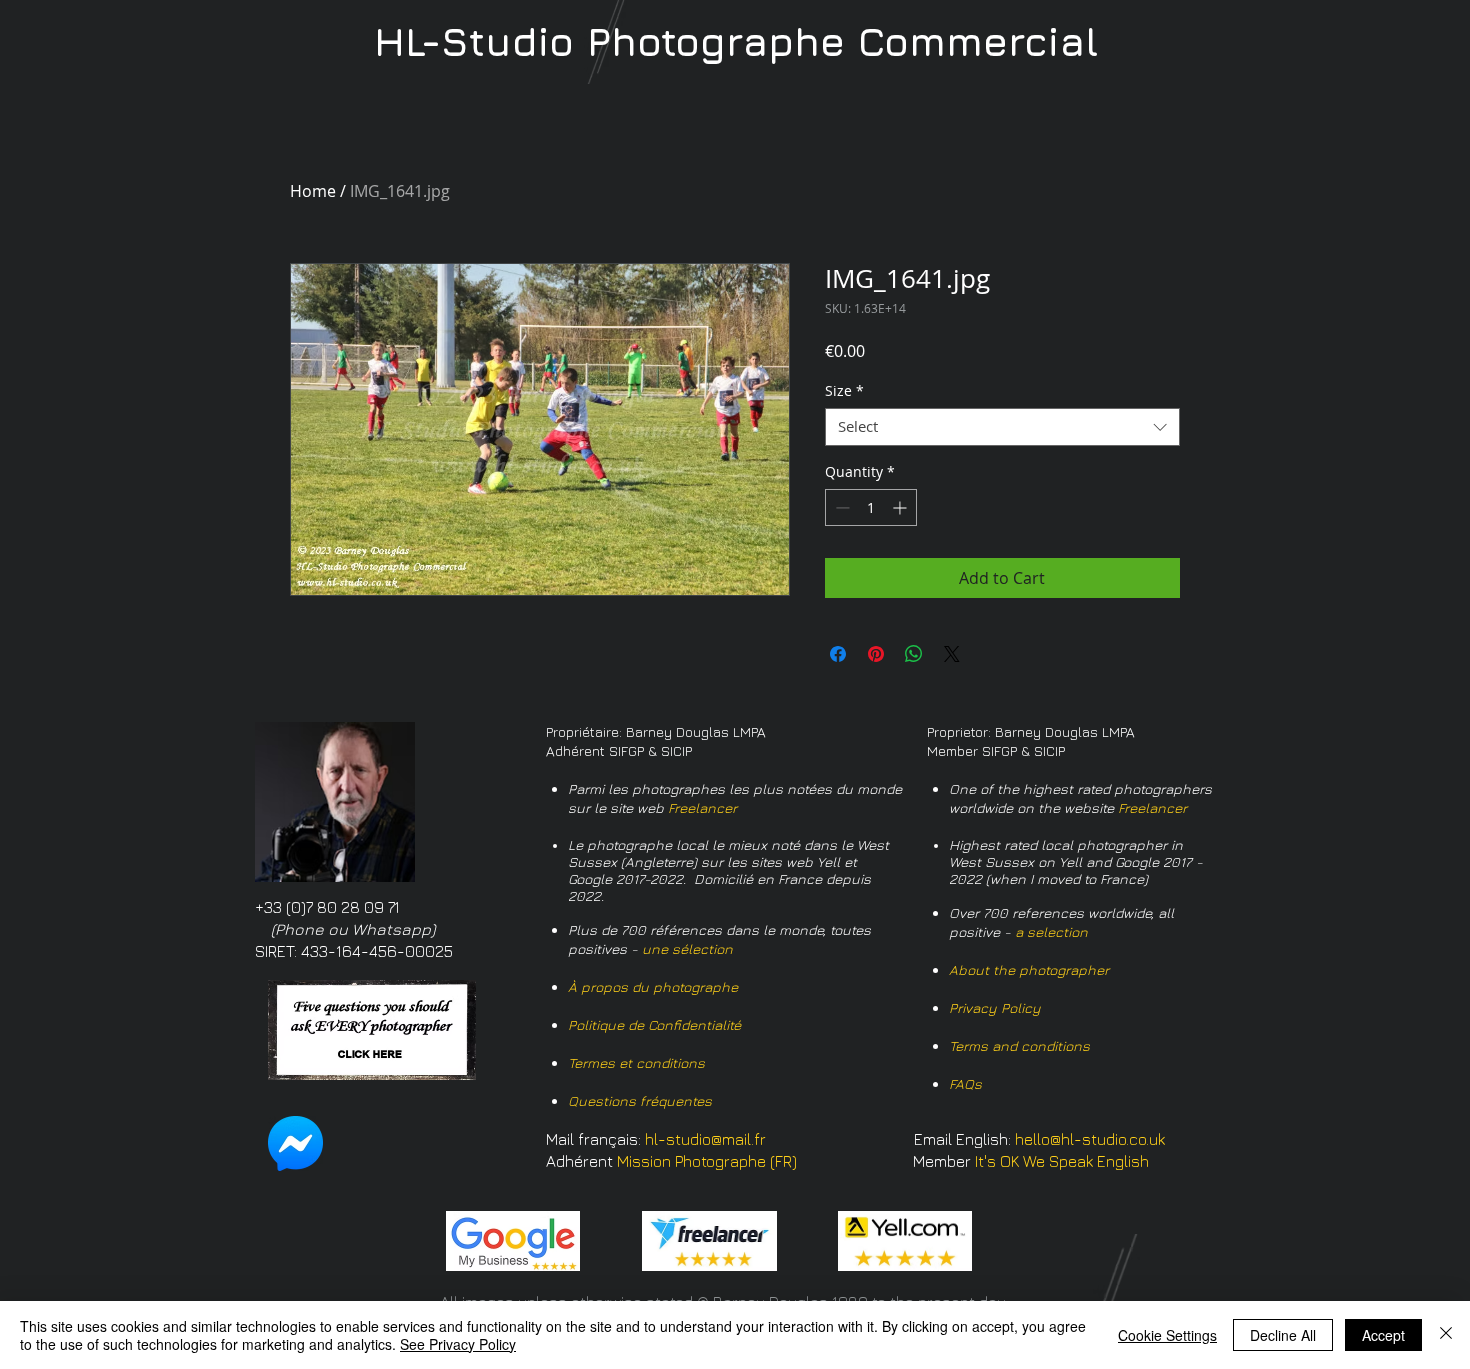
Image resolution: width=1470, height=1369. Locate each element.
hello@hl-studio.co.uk (1090, 1139)
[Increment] (901, 507)
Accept (1383, 1335)
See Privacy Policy (458, 1344)
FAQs (965, 1083)
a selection (1051, 931)
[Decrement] (840, 507)
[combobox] (1002, 427)
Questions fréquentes (640, 1100)
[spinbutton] (871, 507)
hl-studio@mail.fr (705, 1139)
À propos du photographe (653, 986)
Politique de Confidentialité (654, 1024)
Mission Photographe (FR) (707, 1161)
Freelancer (702, 807)
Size (844, 391)
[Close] (1446, 1335)
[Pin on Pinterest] (876, 654)
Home (313, 191)
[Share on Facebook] (838, 654)
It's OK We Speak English (1062, 1161)
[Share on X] (952, 654)
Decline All (1283, 1335)
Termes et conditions (636, 1062)
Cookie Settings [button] (1167, 1335)
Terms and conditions (1019, 1045)
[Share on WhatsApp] (914, 654)
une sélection (687, 948)
